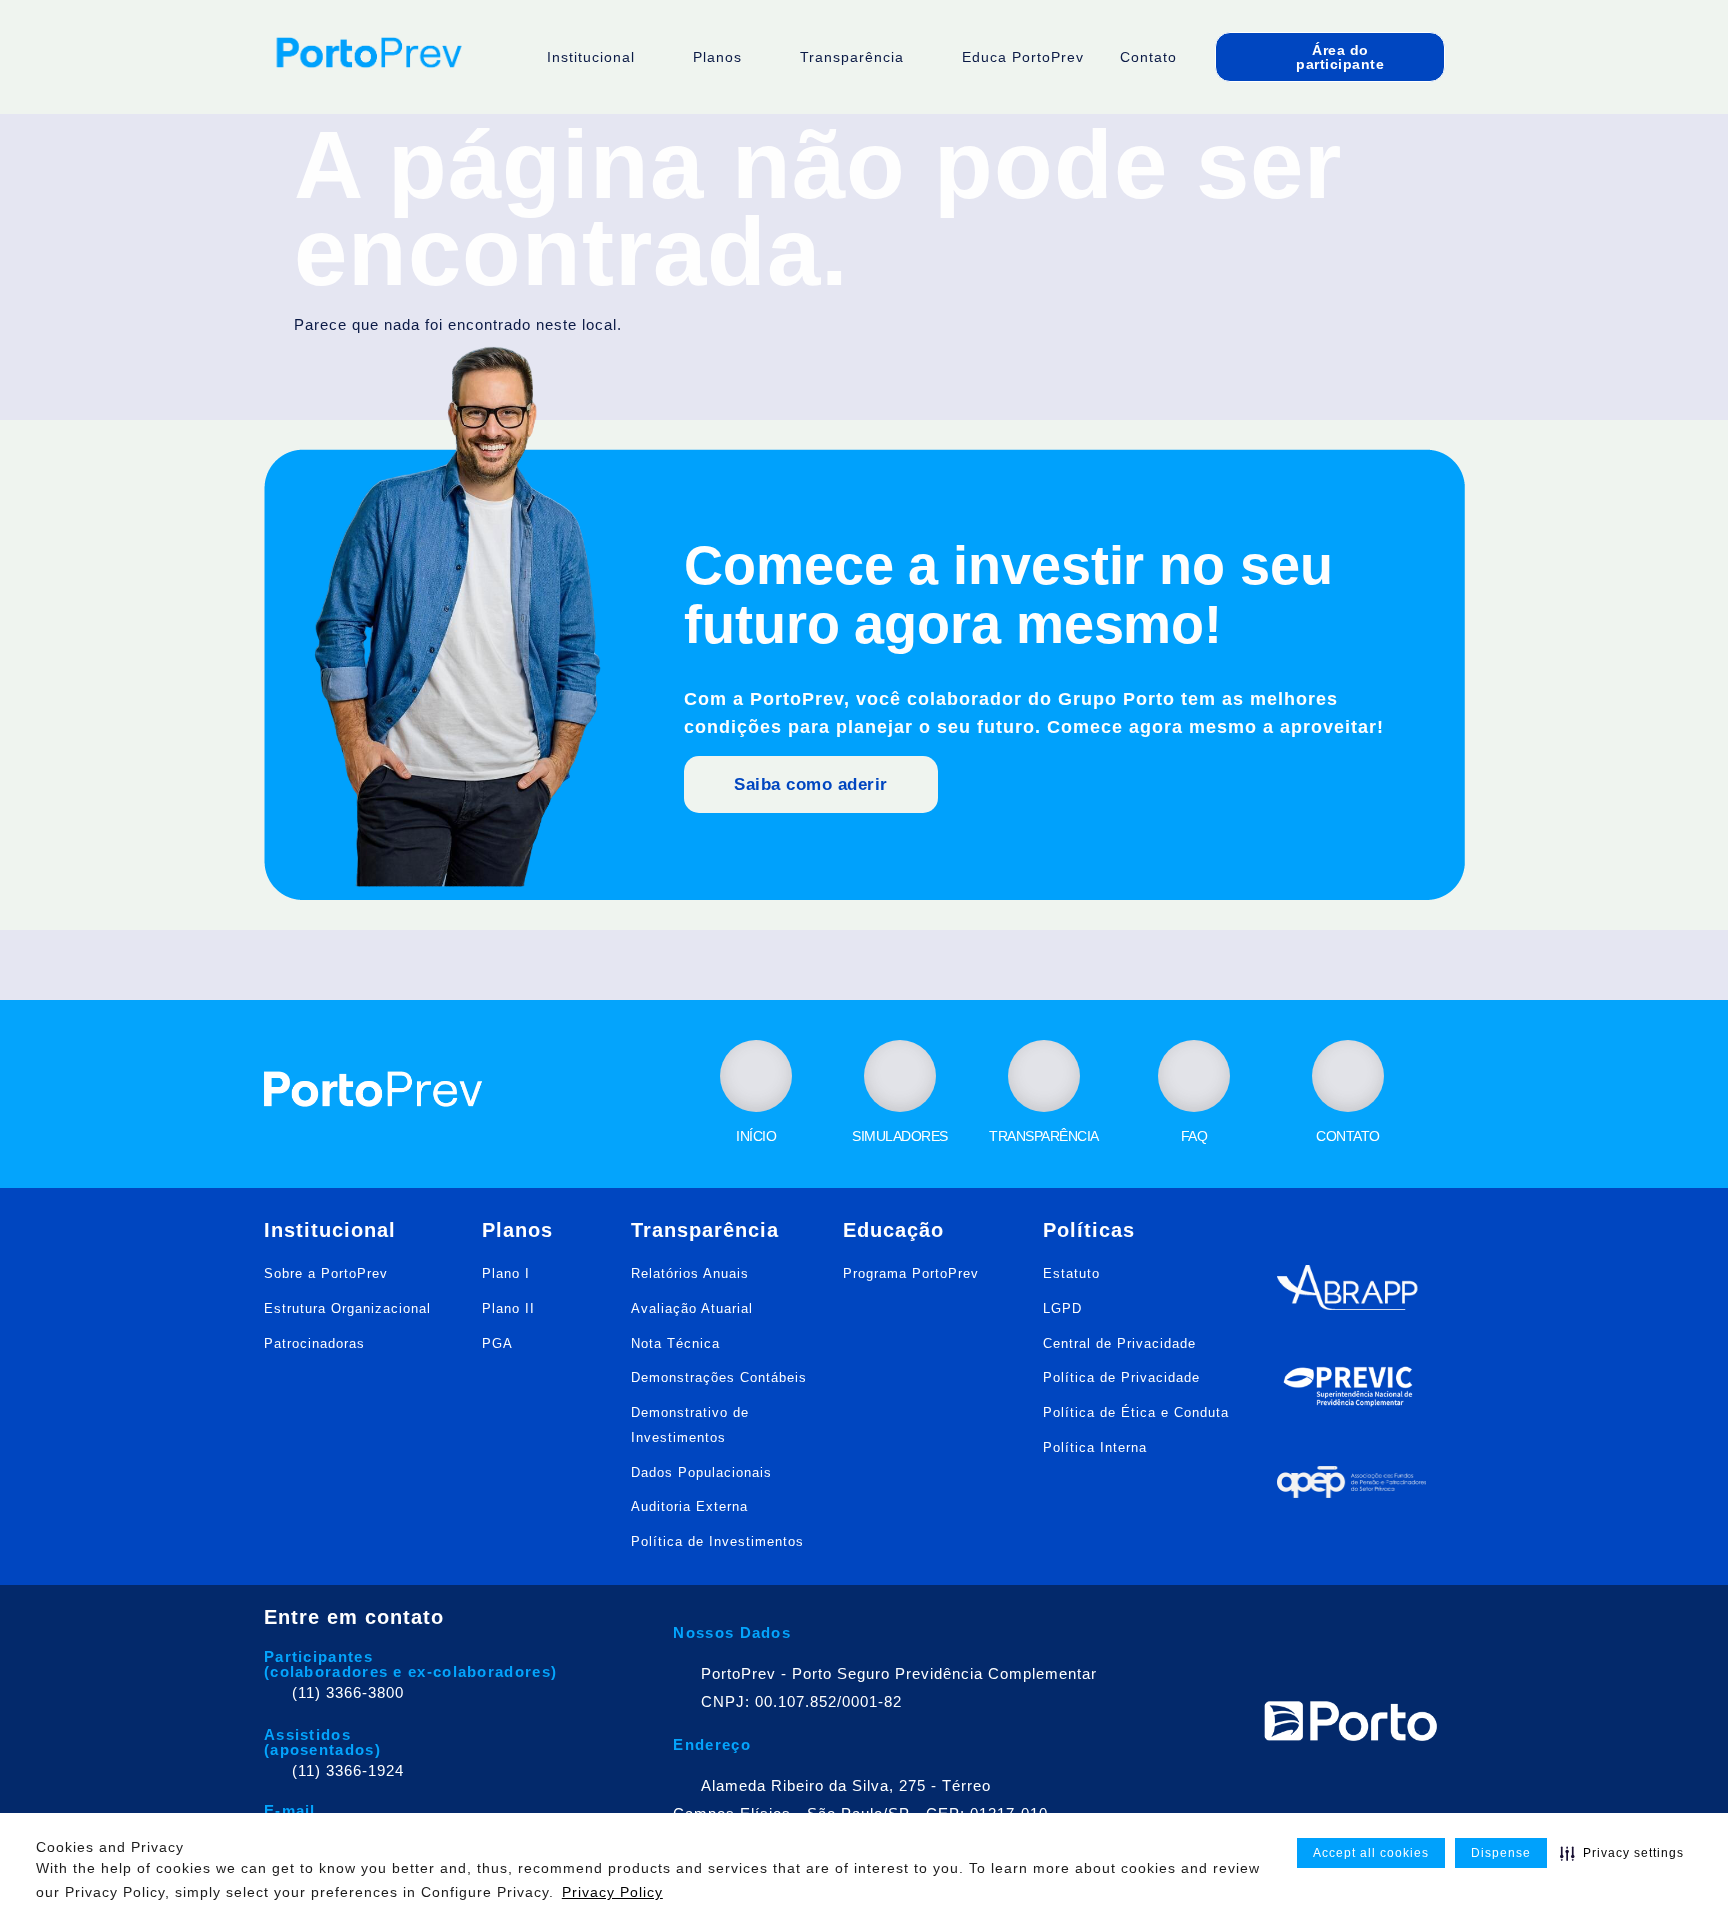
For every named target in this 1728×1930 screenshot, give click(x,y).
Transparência (852, 57)
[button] (1622, 1853)
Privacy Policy (612, 1892)
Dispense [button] (1501, 1853)
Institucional (591, 57)
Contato (1148, 57)
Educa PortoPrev (1023, 57)
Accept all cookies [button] (1371, 1853)
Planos (717, 57)
